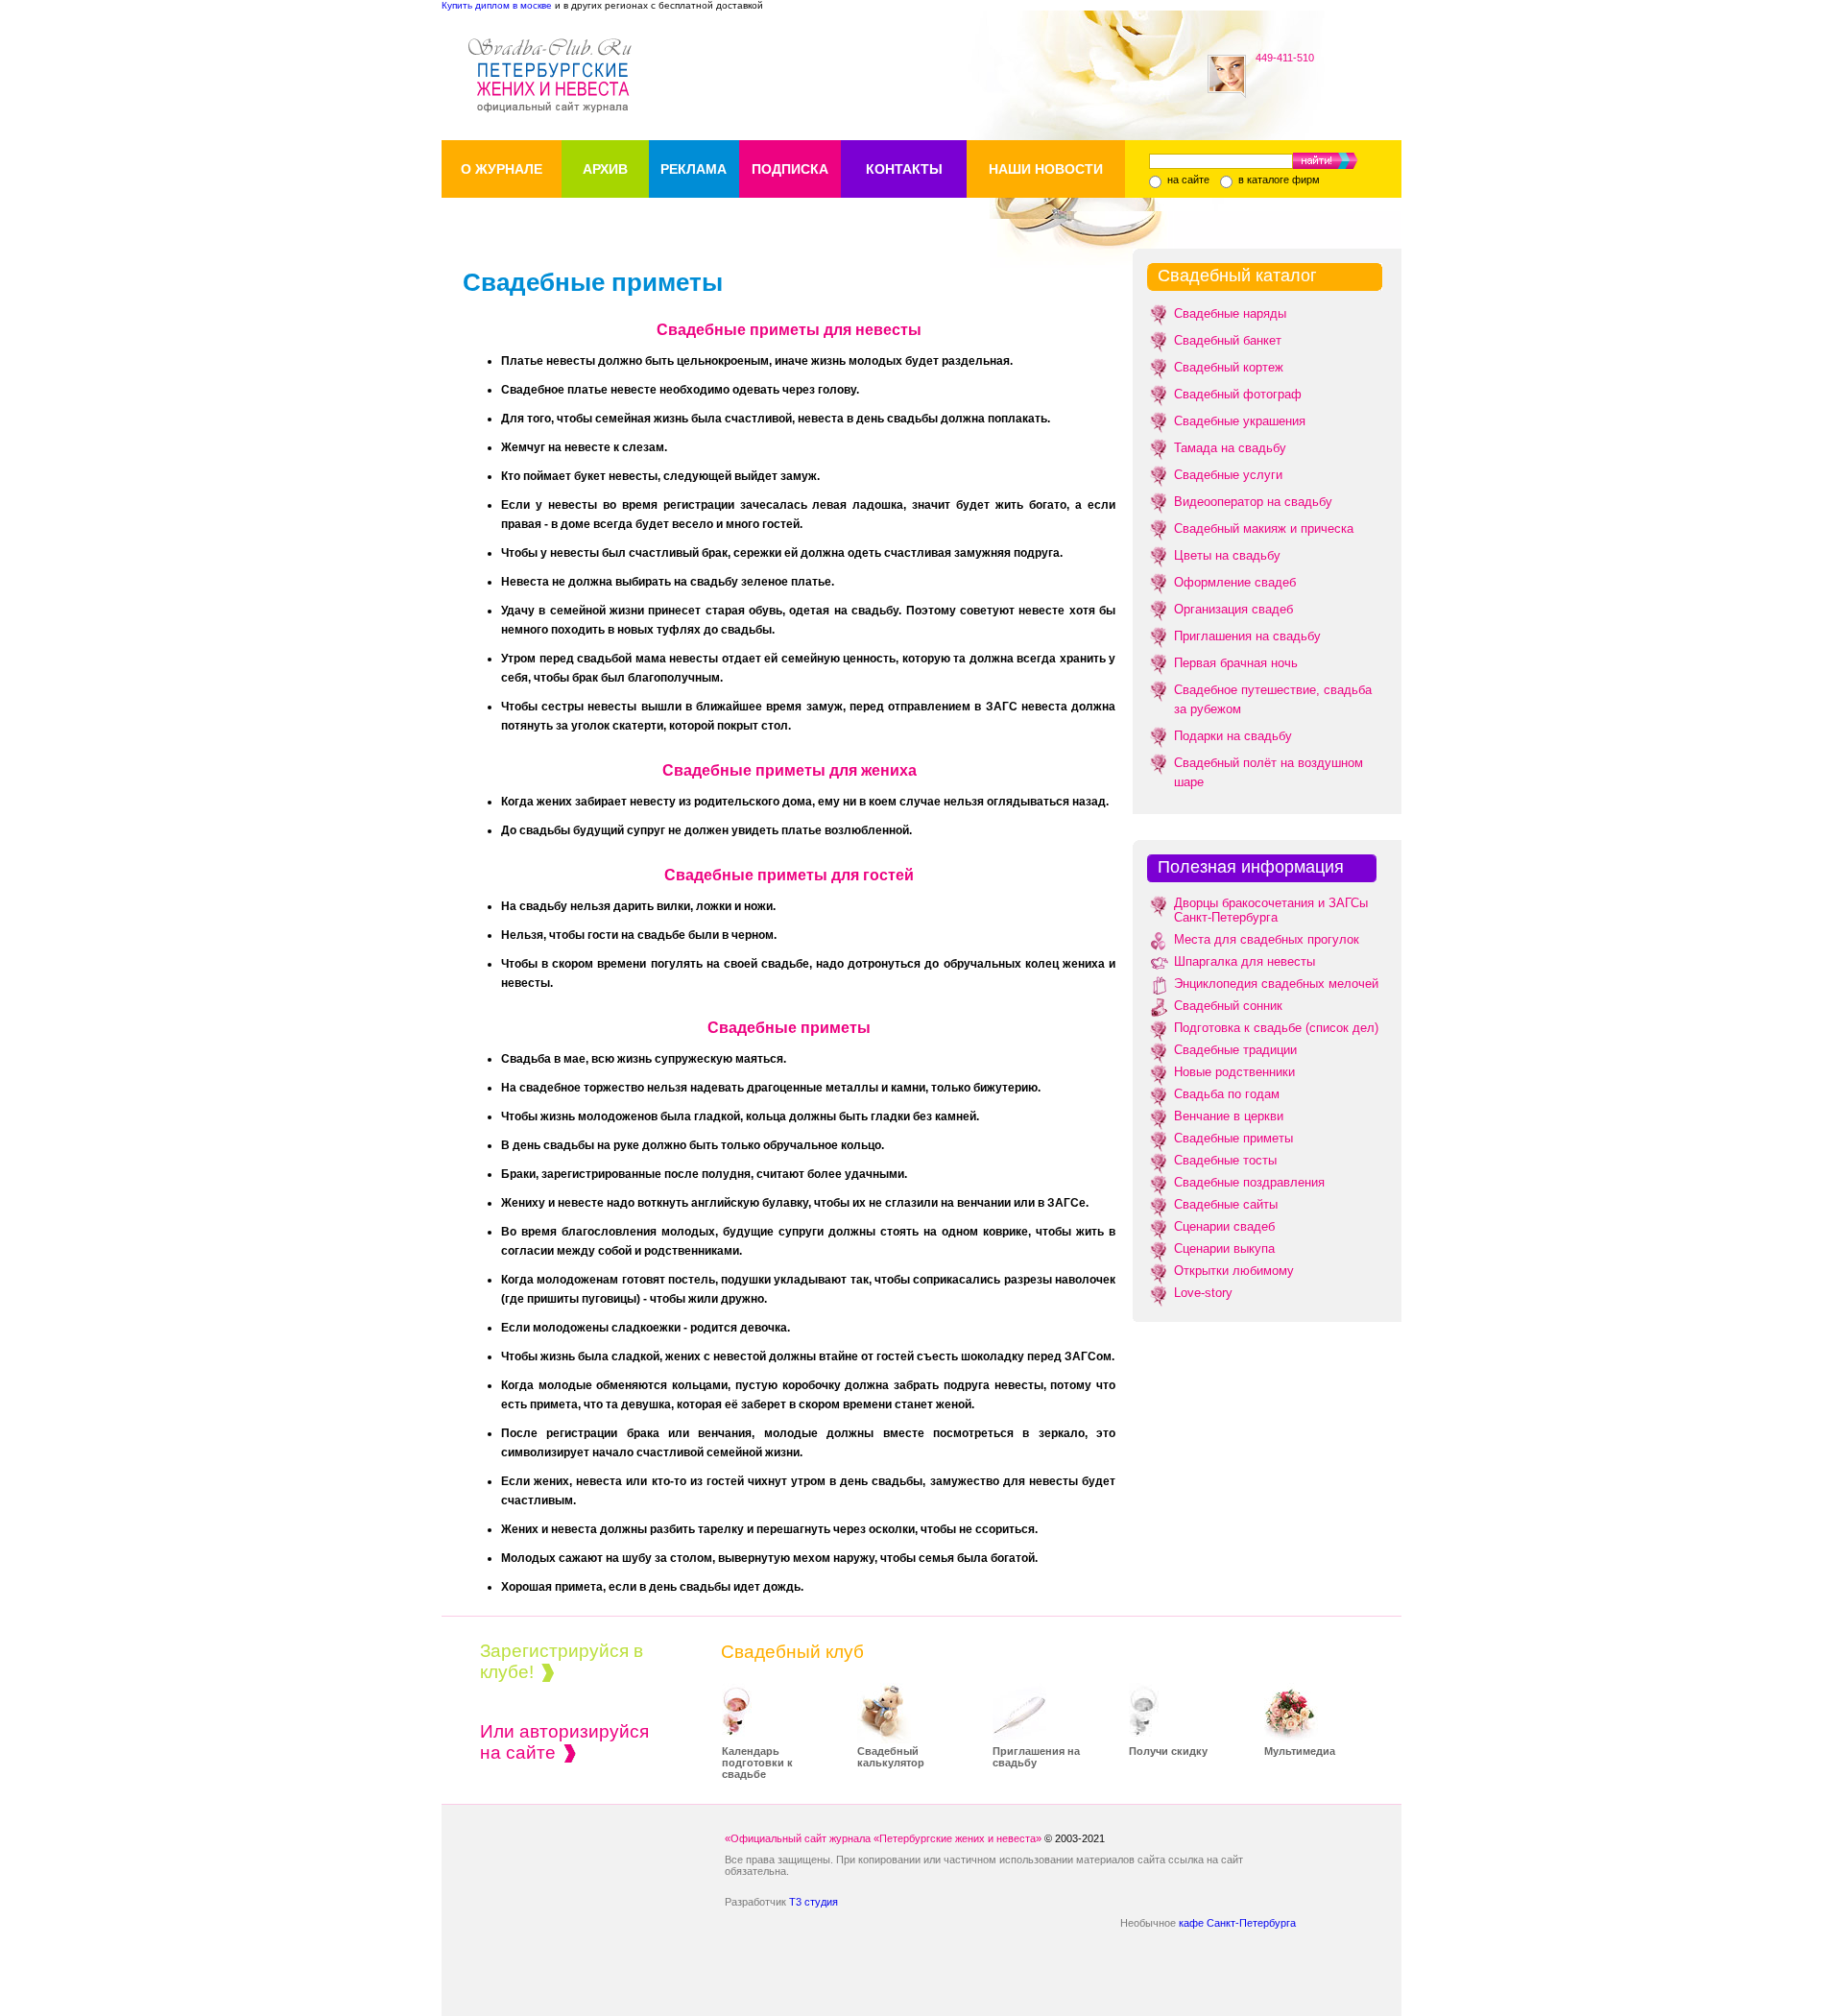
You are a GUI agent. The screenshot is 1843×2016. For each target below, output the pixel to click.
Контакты (904, 169)
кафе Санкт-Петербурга (1237, 1923)
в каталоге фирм (1278, 180)
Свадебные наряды (1230, 313)
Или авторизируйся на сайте (564, 1742)
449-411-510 (1285, 58)
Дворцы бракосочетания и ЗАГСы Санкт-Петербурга (1271, 910)
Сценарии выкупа (1224, 1248)
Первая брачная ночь (1236, 663)
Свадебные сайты (1226, 1204)
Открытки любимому (1234, 1271)
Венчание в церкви (1229, 1116)
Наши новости (1046, 169)
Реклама (694, 169)
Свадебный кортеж (1229, 367)
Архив (605, 169)
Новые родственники (1234, 1072)
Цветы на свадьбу (1227, 555)
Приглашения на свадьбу (1247, 636)
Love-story (1203, 1293)
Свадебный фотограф (1238, 394)
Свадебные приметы (1233, 1138)
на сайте (1187, 180)
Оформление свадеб (1235, 582)
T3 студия (814, 1902)
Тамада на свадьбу (1230, 448)
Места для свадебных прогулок (1267, 939)
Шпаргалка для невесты (1245, 961)
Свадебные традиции (1235, 1050)
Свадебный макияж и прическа (1264, 528)
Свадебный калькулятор (891, 1757)
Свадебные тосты (1225, 1160)
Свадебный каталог (1237, 276)
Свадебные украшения (1240, 421)
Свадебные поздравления (1249, 1182)
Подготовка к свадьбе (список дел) (1276, 1028)
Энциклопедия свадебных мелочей (1276, 984)
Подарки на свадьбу (1233, 736)
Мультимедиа (1300, 1751)
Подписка (790, 169)
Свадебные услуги (1228, 475)
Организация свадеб (1233, 609)
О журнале (502, 169)
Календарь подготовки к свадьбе (757, 1763)
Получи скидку (1168, 1751)
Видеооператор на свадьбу (1253, 502)
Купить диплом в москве (497, 5)
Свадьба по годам (1227, 1094)
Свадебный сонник (1228, 1006)
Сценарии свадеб (1224, 1226)
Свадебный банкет (1228, 340)
